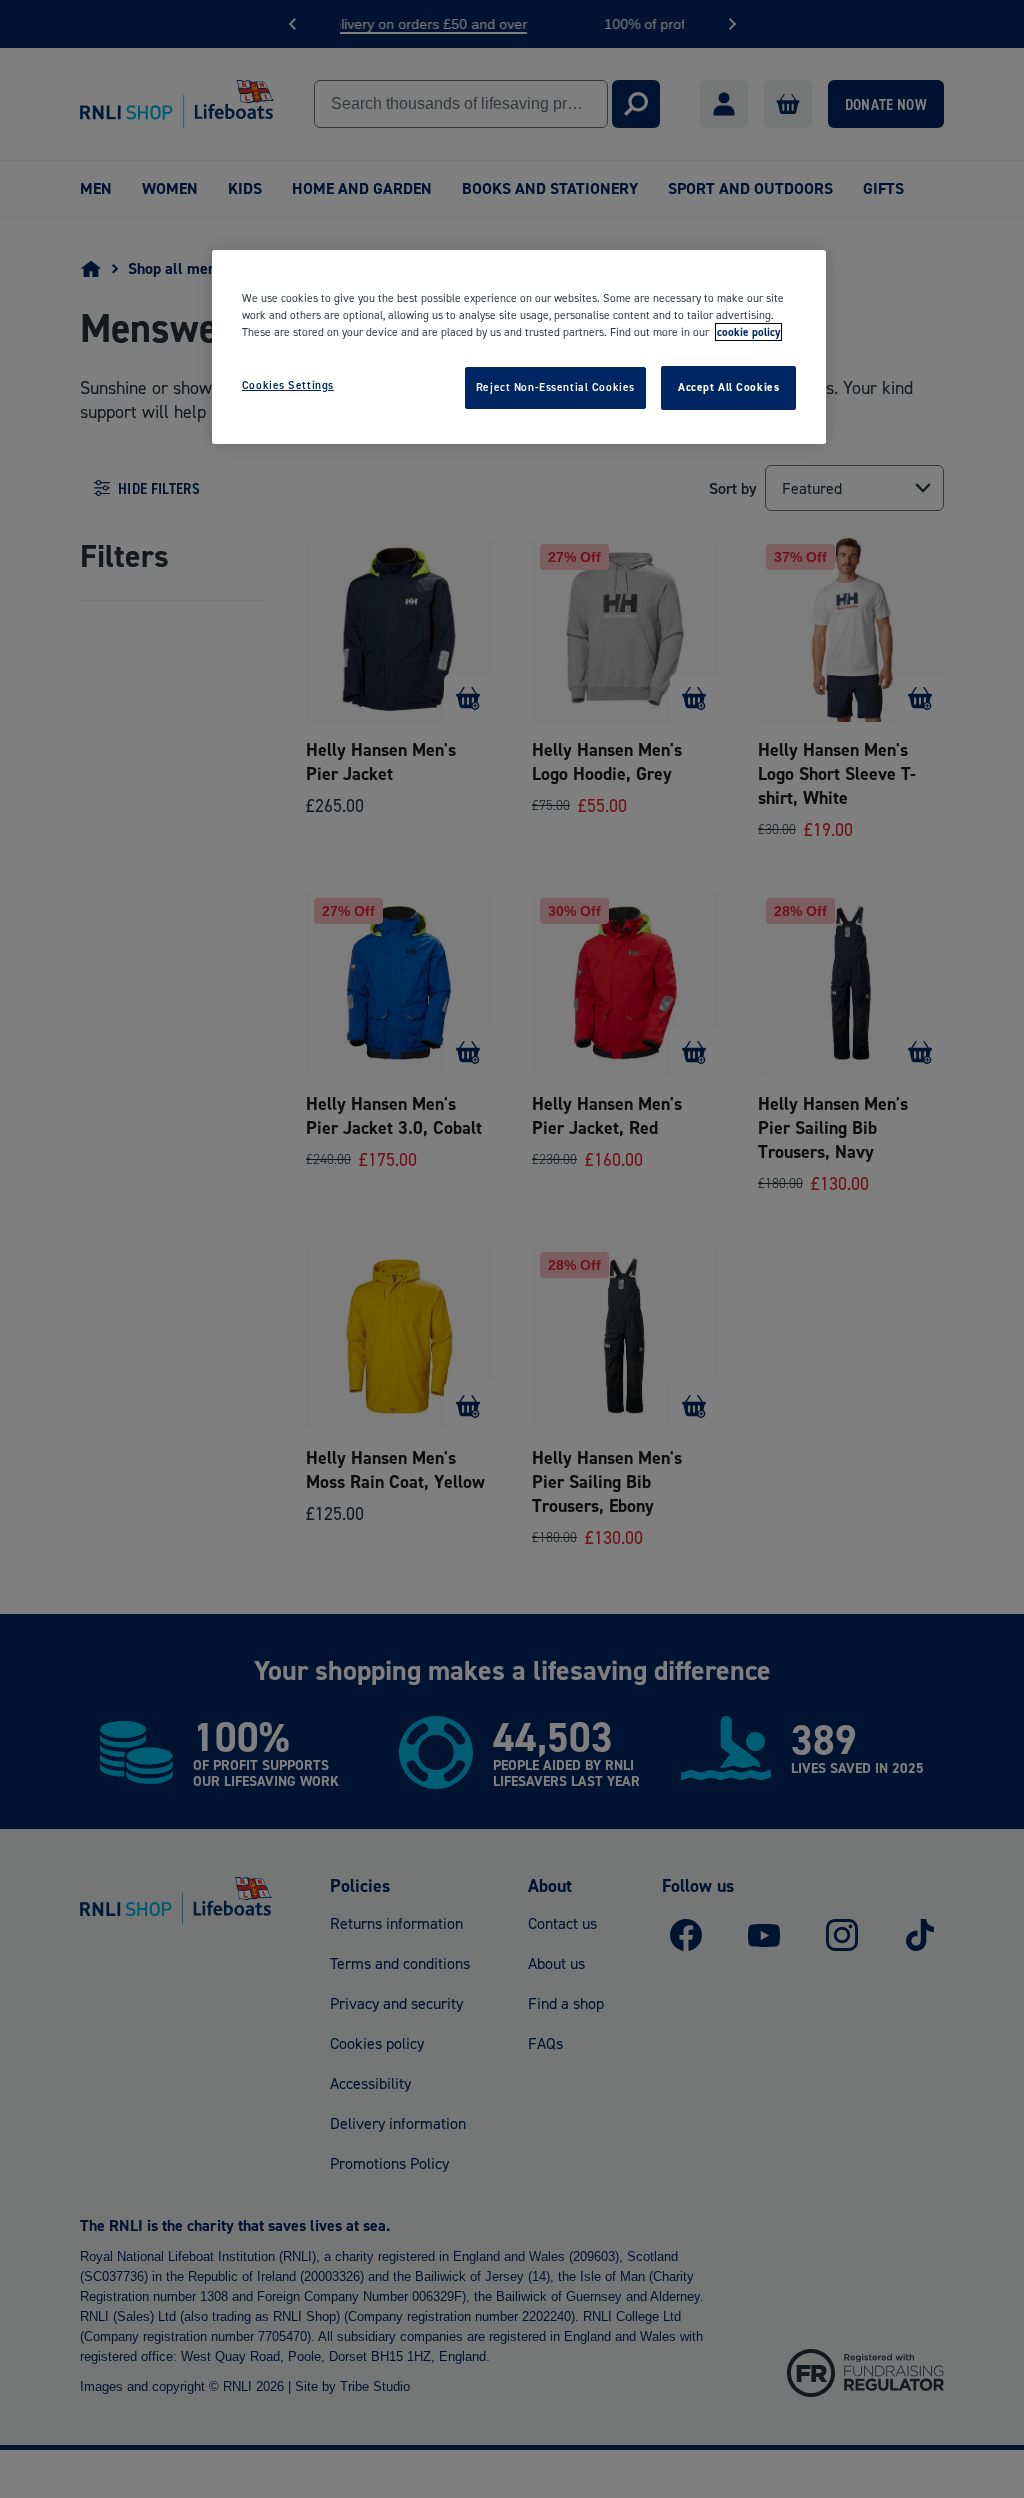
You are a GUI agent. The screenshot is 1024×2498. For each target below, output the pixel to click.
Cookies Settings (288, 385)
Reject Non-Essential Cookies (555, 387)
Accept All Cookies (728, 387)
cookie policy (748, 332)
